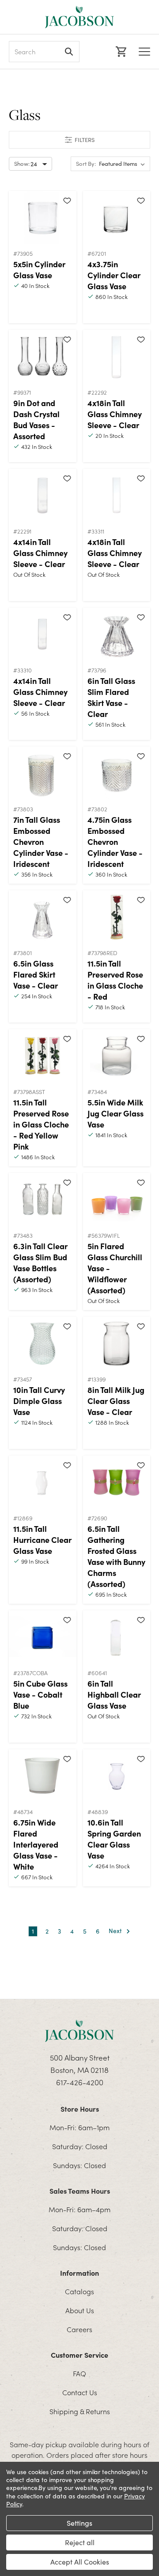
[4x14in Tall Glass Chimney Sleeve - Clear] (43, 495)
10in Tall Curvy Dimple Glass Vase (39, 1401)
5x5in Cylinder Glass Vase (39, 269)
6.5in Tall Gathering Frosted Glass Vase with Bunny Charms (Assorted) (116, 1556)
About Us (80, 2310)
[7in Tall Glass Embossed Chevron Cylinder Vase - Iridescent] (43, 773)
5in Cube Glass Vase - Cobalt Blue (40, 1694)
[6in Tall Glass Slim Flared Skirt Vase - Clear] (117, 634)
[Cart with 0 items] (120, 52)
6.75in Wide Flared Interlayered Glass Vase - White (36, 1844)
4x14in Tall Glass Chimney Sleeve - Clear (40, 553)
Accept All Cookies (80, 2562)
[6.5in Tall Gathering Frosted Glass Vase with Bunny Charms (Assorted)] (117, 1482)
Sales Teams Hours (80, 2191)
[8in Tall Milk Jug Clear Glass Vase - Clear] (117, 1343)
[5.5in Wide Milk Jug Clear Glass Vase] (117, 1056)
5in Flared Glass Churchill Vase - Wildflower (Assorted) (115, 1268)
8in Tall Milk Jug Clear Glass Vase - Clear (116, 1401)
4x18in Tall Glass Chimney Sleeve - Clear (115, 414)
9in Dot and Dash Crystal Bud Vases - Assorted (36, 419)
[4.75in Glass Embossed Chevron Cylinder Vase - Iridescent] (117, 773)
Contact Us (80, 2392)
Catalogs (79, 2291)
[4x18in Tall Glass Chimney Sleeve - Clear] (117, 356)
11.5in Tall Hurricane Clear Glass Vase (42, 1540)
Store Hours (80, 2109)
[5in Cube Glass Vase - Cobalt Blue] (43, 1637)
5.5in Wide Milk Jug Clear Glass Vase (115, 1113)
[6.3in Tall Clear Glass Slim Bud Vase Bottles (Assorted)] (43, 1199)
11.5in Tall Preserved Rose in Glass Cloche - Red (115, 980)
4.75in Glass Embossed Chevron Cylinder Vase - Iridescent (115, 842)
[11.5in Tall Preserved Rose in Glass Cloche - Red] (117, 917)
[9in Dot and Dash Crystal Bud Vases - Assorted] (43, 356)
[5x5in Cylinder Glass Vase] (43, 217)
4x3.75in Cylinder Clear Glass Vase (114, 275)
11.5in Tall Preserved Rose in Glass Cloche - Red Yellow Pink (41, 1124)
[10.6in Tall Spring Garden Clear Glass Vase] (117, 1776)
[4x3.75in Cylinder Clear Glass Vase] (117, 217)
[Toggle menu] (144, 52)
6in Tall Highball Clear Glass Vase (114, 1694)
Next (116, 1931)
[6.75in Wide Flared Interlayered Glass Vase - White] (43, 1776)
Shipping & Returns (80, 2411)
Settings (79, 2523)
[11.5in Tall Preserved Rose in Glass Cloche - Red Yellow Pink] (43, 1056)
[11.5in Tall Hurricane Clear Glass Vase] (43, 1482)
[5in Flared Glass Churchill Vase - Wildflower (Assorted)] (117, 1199)
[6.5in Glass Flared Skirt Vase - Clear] (43, 917)
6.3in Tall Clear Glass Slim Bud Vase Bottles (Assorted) (40, 1262)
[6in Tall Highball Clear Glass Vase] (117, 1637)
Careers (79, 2329)
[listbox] (124, 164)
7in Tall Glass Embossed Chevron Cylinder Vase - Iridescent (41, 842)
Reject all (80, 2542)
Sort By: (86, 164)
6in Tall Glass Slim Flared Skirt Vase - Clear (111, 697)
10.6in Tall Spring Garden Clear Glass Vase (114, 1839)
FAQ (79, 2373)
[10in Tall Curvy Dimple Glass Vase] (43, 1343)
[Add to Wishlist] (67, 200)
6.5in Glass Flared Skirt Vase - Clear (36, 974)
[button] (79, 140)
